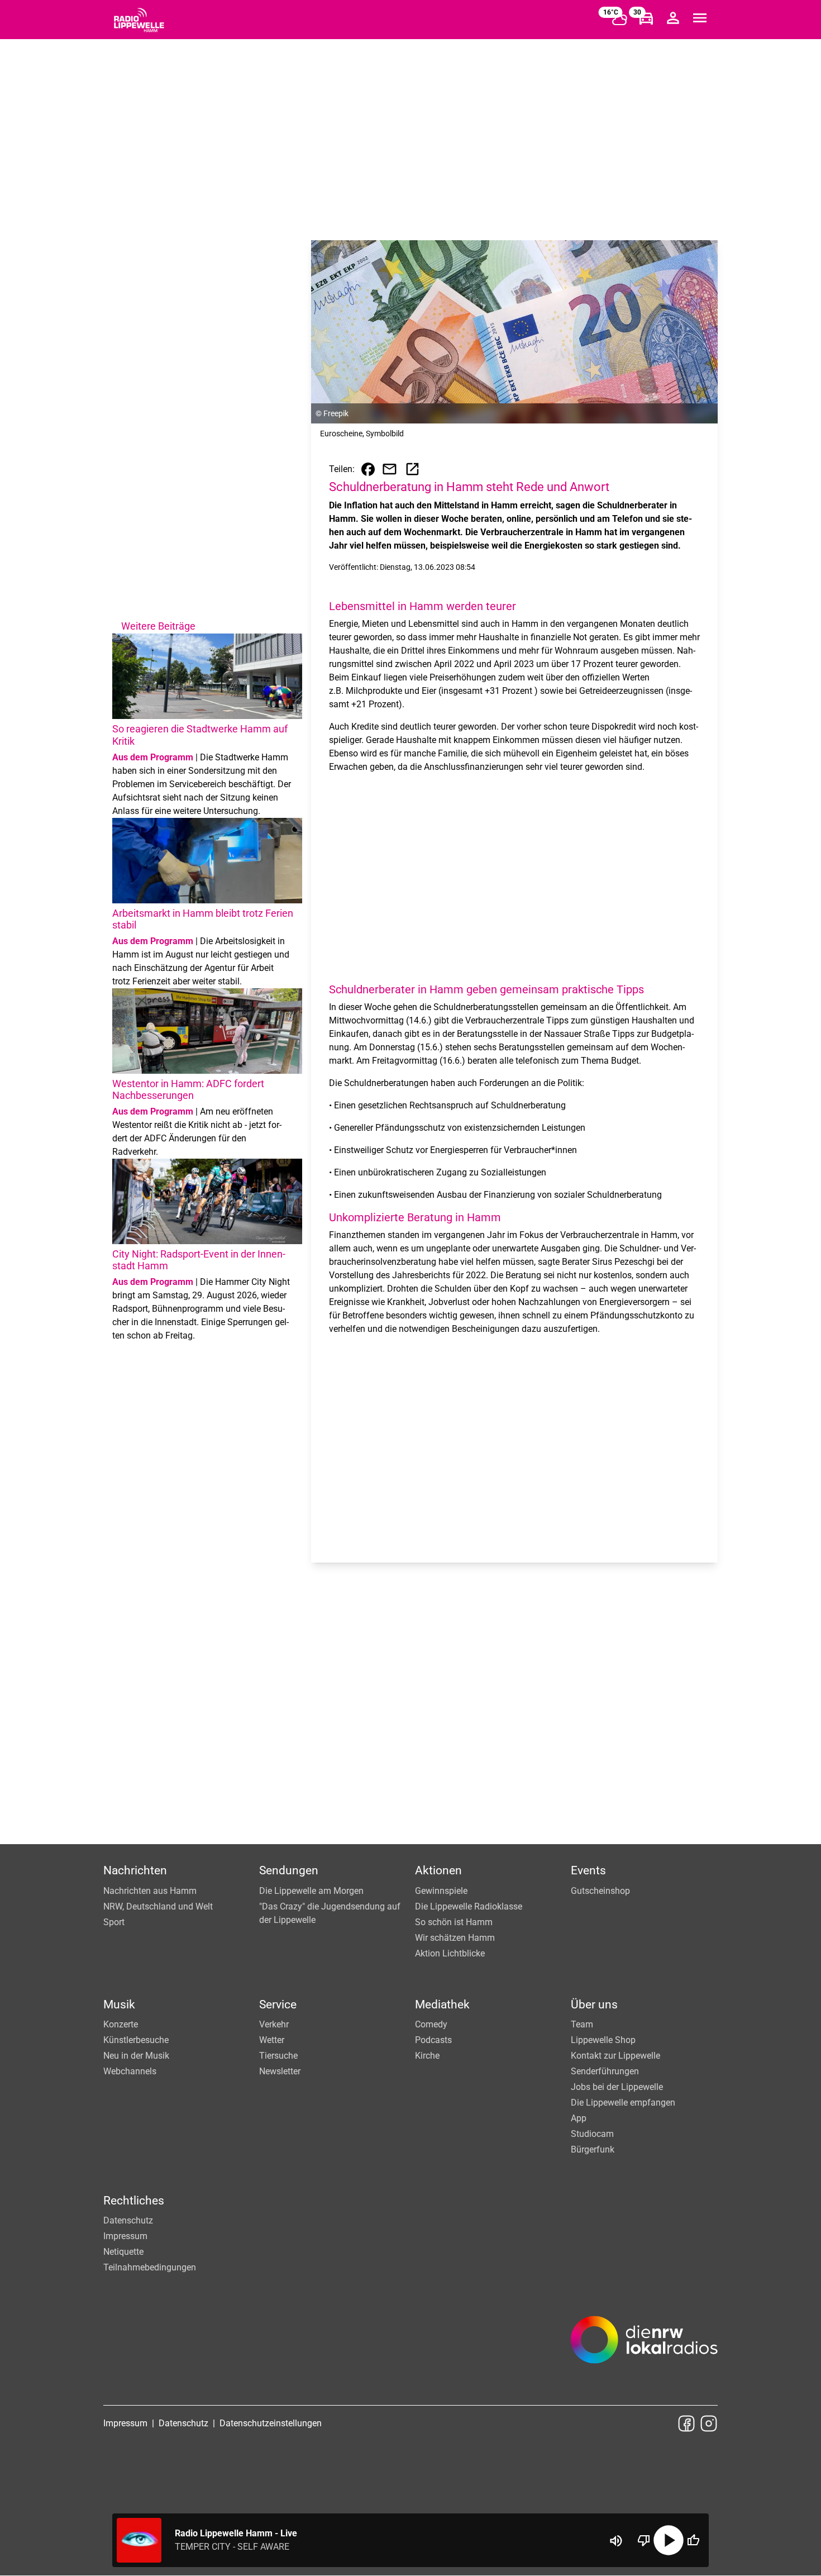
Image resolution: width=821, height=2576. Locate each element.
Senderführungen (605, 2071)
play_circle (669, 2540)
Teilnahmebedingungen (150, 2267)
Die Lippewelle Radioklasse (469, 1906)
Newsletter (280, 2071)
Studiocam (592, 2134)
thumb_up (693, 2540)
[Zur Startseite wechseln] (139, 20)
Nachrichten (135, 1870)
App (579, 2118)
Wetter (272, 2040)
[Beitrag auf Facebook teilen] (368, 469)
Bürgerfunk (593, 2149)
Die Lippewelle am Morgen (311, 1891)
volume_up (616, 2541)
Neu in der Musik (136, 2056)
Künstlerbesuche (136, 2040)
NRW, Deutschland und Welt (158, 1906)
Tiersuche (278, 2056)
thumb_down (644, 2540)
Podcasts (433, 2040)
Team (582, 2024)
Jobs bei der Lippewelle (617, 2087)
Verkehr (274, 2024)
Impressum (125, 2236)
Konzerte (121, 2024)
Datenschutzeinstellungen (271, 2423)
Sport (114, 1922)
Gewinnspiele (441, 1891)
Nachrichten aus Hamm (150, 1891)
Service (278, 2004)
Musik (119, 2004)
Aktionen (438, 1870)
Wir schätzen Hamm (455, 1938)
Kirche (427, 2056)
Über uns (594, 2004)
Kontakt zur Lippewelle (615, 2056)
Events (588, 1870)
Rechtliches (134, 2201)
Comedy (431, 2024)
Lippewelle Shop (603, 2040)
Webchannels (130, 2071)
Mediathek (442, 2004)
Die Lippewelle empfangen (623, 2103)
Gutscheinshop (600, 1891)
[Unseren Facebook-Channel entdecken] (686, 2423)
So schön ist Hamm (454, 1922)
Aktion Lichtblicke (450, 1953)
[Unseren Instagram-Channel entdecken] (709, 2423)
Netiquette (123, 2252)
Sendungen (289, 1870)
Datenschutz (128, 2220)
